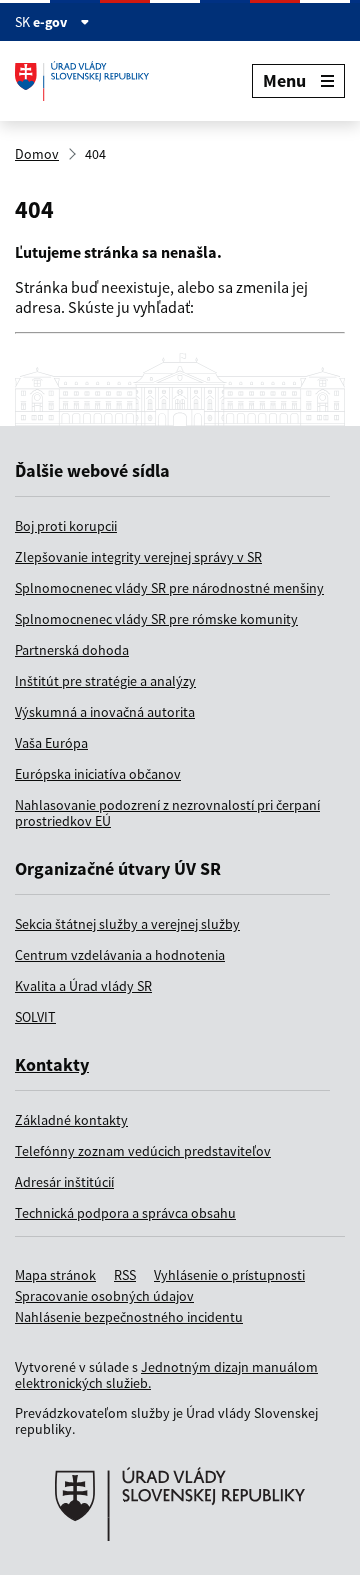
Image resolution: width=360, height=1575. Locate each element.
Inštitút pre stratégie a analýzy (105, 681)
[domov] (180, 1566)
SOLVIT (35, 1017)
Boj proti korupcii (66, 526)
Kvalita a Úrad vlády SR (83, 986)
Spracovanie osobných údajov (104, 1296)
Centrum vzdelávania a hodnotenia (120, 955)
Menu (284, 80)
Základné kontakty (71, 1120)
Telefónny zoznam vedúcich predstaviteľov (143, 1151)
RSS (125, 1275)
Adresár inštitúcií (64, 1182)
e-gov (51, 22)
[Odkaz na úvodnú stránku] (89, 81)
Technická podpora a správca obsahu (125, 1213)
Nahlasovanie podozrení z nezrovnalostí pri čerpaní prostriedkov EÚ (167, 813)
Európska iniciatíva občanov (98, 774)
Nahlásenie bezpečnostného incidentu (129, 1317)
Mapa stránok (55, 1275)
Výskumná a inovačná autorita (105, 712)
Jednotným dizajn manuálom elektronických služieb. (166, 1375)
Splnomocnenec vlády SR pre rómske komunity (156, 619)
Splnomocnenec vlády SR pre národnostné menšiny (169, 588)
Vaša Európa (51, 743)
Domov (37, 154)
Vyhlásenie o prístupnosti (229, 1275)
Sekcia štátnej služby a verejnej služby (127, 924)
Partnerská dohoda (72, 650)
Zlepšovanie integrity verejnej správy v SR (138, 557)
